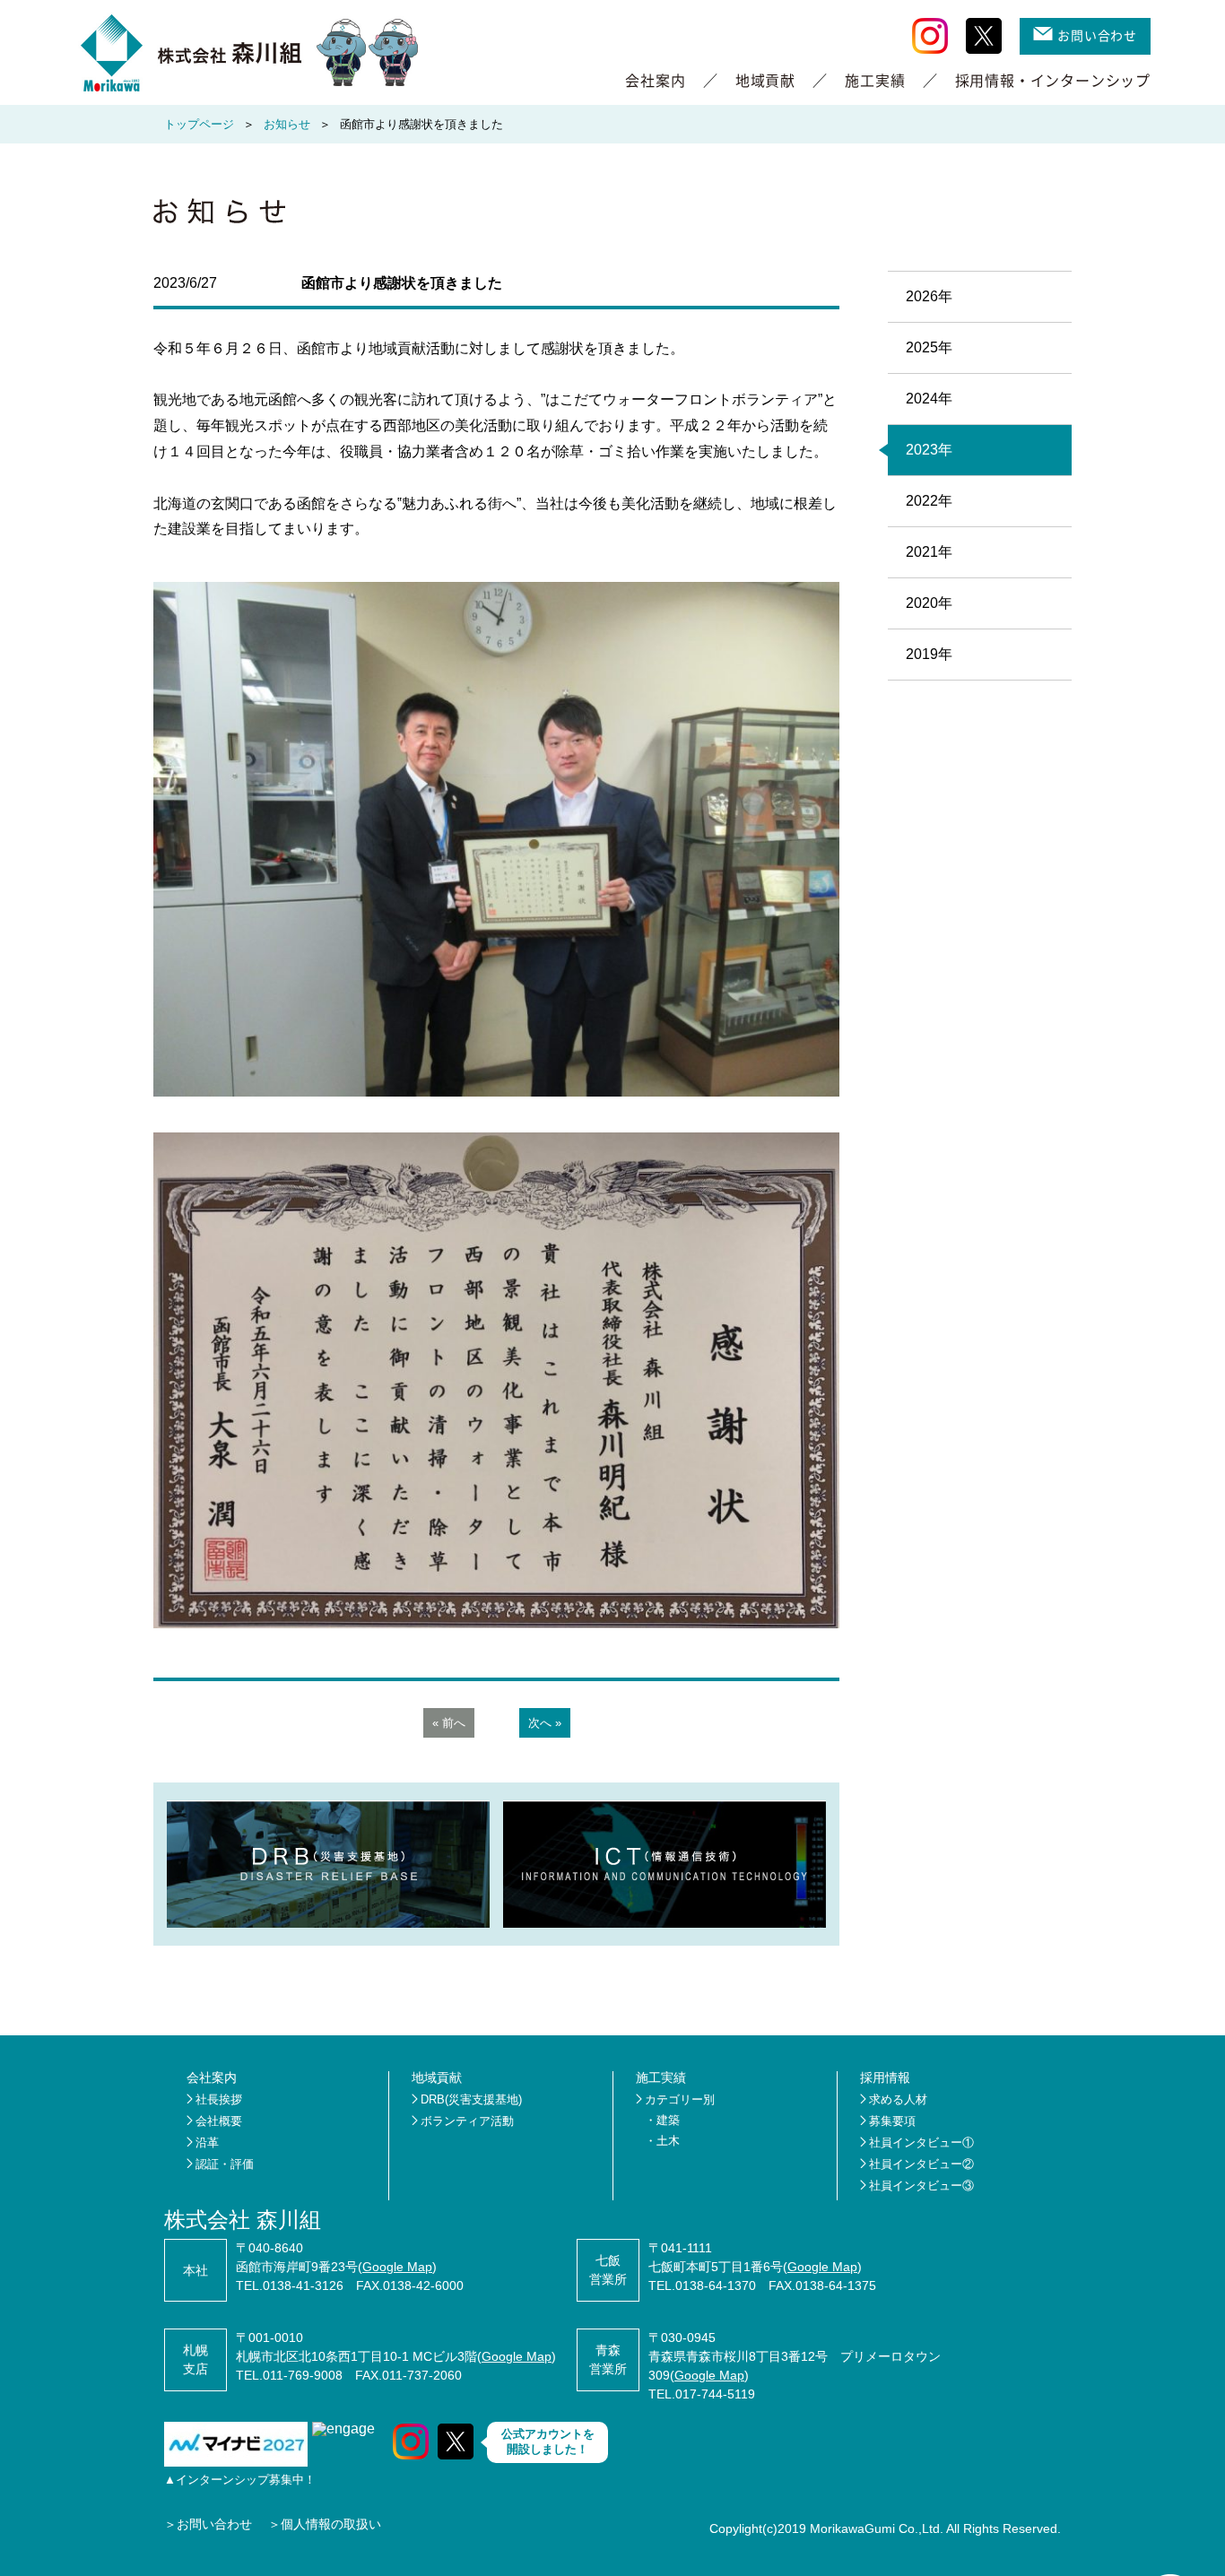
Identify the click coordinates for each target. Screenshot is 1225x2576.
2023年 (929, 450)
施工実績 (875, 80)
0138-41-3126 (303, 2285)
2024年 (929, 399)
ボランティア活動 (467, 2121)
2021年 (929, 552)
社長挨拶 (219, 2099)
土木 (668, 2141)
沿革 (207, 2142)
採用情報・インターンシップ (1053, 80)
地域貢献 (765, 80)
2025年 (929, 347)
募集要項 (892, 2121)
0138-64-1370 (716, 2285)
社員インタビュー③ (921, 2186)
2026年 (929, 296)
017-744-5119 (715, 2394)
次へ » (545, 1723)
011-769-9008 (303, 2375)
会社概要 (219, 2121)
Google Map (397, 2267)
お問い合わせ (1097, 35)
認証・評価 (225, 2164)
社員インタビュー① (921, 2142)
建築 (668, 2120)
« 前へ (449, 1723)
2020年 (929, 603)
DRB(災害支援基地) (471, 2099)
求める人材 (898, 2099)
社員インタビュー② (921, 2164)
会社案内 (655, 80)
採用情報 (885, 2077)
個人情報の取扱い (331, 2524)
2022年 (929, 501)
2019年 (929, 654)
